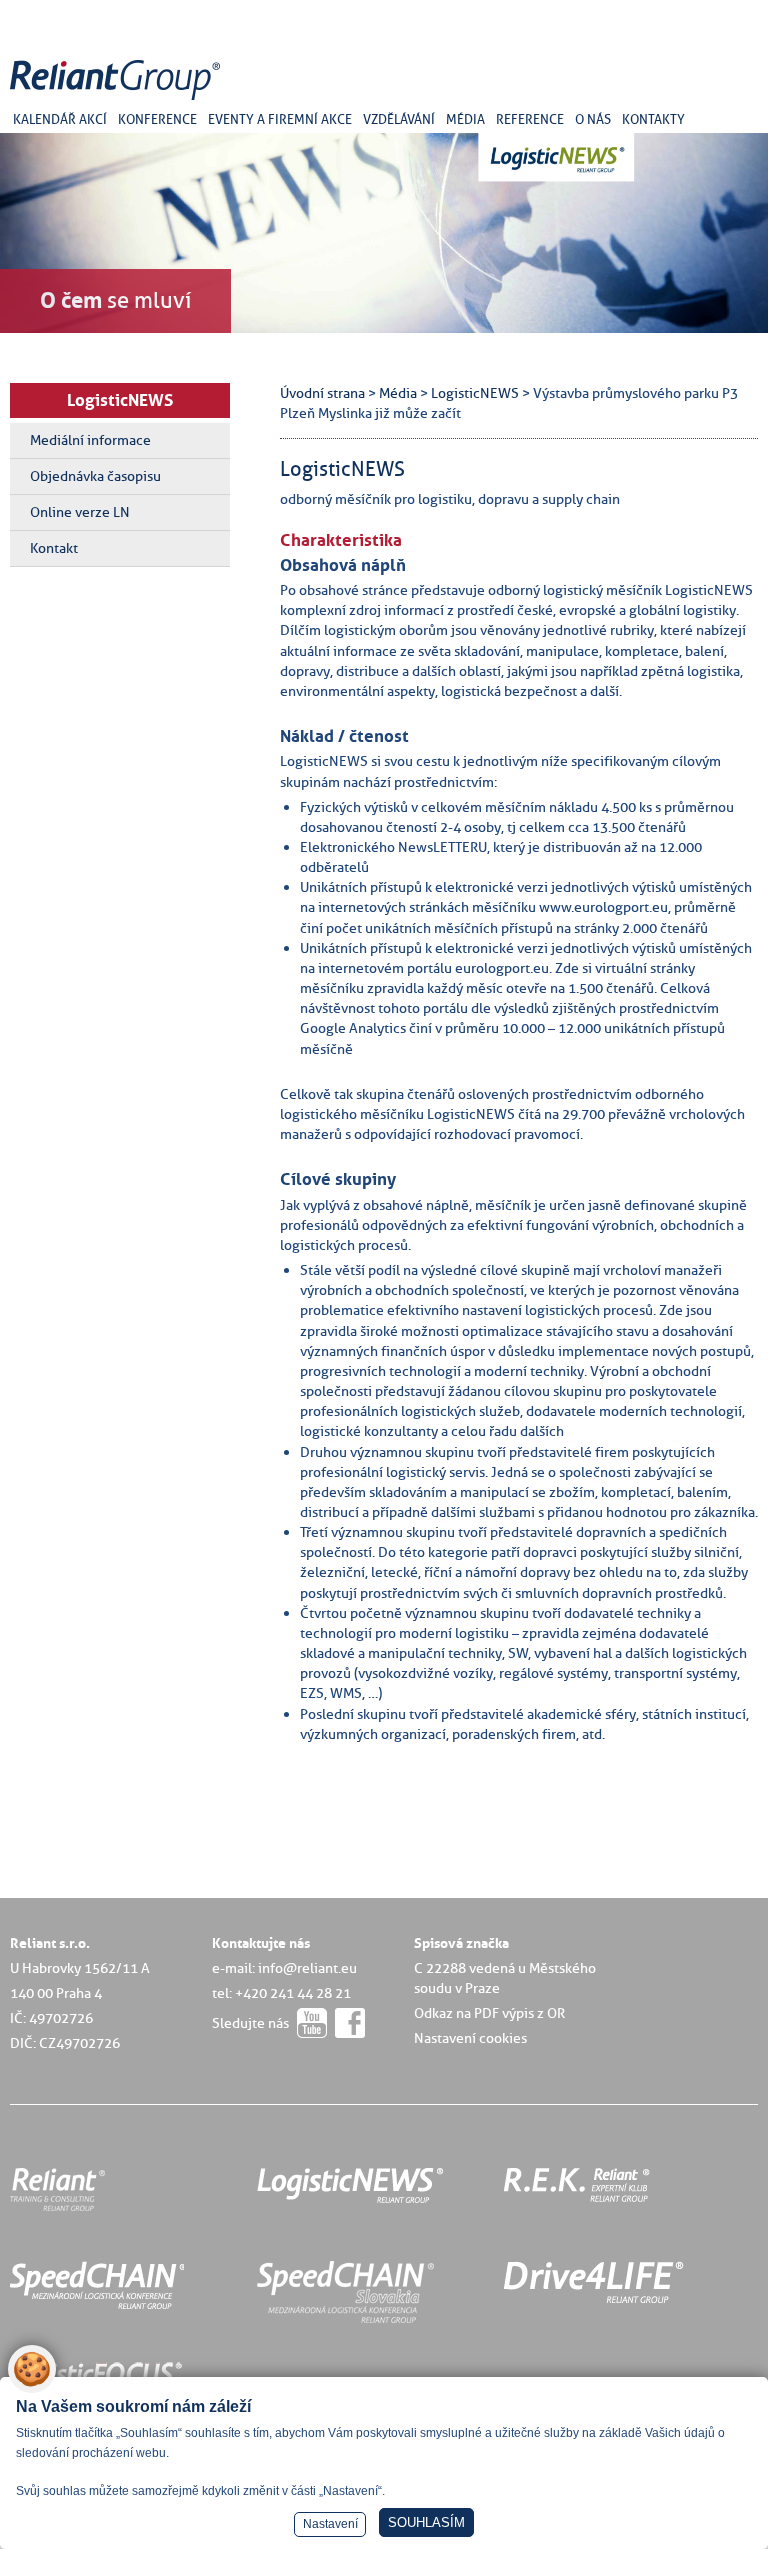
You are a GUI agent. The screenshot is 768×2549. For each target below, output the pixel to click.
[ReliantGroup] (118, 100)
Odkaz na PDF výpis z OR (489, 2013)
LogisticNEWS (120, 400)
